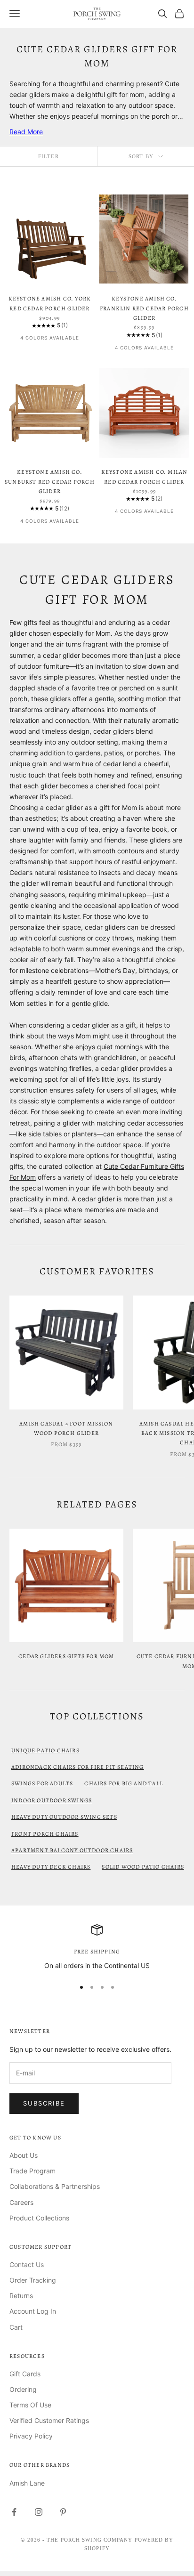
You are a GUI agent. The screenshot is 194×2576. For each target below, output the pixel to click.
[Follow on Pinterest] (63, 2512)
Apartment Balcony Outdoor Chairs (72, 1850)
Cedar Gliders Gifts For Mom (66, 1656)
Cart (16, 2327)
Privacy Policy (31, 2436)
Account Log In (33, 2311)
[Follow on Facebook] (14, 2512)
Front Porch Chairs (45, 1834)
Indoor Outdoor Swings (52, 1800)
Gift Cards (25, 2374)
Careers (21, 2202)
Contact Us (27, 2264)
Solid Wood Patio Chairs (143, 1867)
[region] (97, 1948)
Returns (21, 2296)
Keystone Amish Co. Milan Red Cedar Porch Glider (145, 477)
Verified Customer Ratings (49, 2420)
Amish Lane (27, 2483)
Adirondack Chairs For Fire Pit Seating (78, 1767)
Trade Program (32, 2171)
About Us (24, 2155)
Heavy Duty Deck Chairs (51, 1867)
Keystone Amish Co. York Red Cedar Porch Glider (50, 303)
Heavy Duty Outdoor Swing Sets (64, 1817)
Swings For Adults (42, 1783)
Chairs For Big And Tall (124, 1783)
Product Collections (39, 2218)
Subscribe (44, 2103)
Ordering (23, 2389)
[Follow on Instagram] (39, 2512)
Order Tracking (33, 2280)
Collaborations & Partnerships (55, 2186)
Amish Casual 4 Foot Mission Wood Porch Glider (66, 1428)
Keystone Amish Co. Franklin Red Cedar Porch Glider (144, 308)
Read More (26, 132)
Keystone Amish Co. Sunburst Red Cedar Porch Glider (50, 482)
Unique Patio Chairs (45, 1750)
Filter (48, 156)
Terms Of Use (30, 2405)
